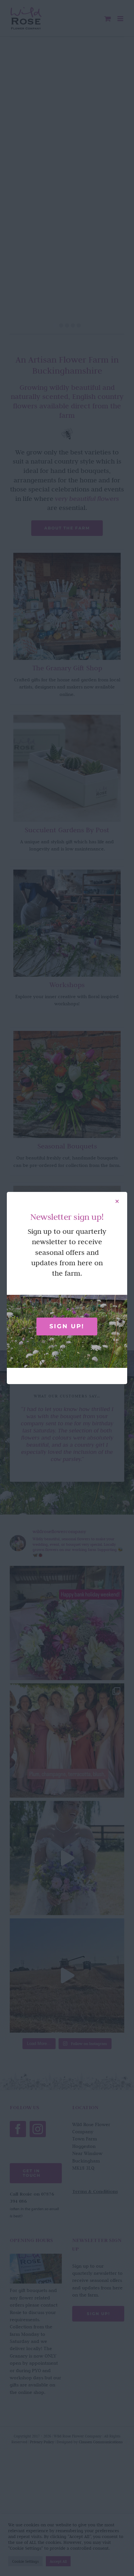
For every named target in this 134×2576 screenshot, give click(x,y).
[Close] (117, 1201)
